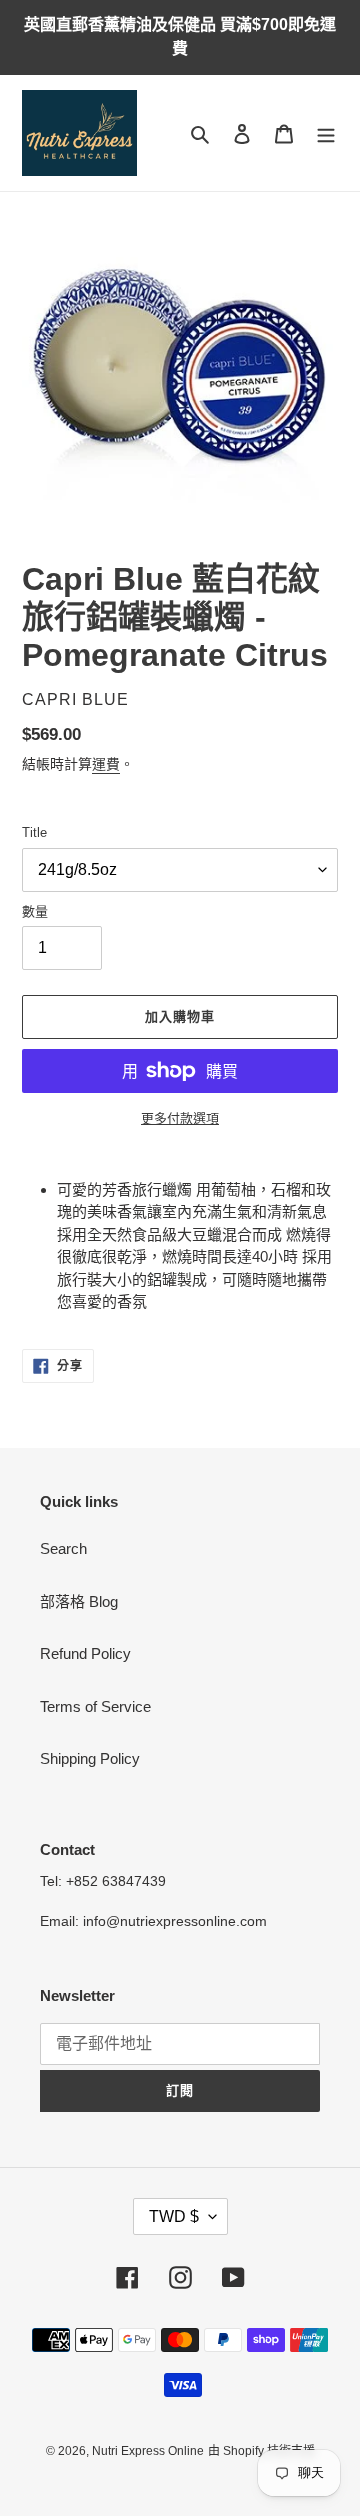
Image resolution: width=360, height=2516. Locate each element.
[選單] (326, 133)
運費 (106, 764)
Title (34, 832)
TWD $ (174, 2216)
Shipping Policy (90, 1758)
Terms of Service (95, 1706)
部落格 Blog (79, 1601)
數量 (35, 911)
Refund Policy (85, 1653)
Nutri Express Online (148, 2451)
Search (63, 1548)
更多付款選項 (180, 1118)
